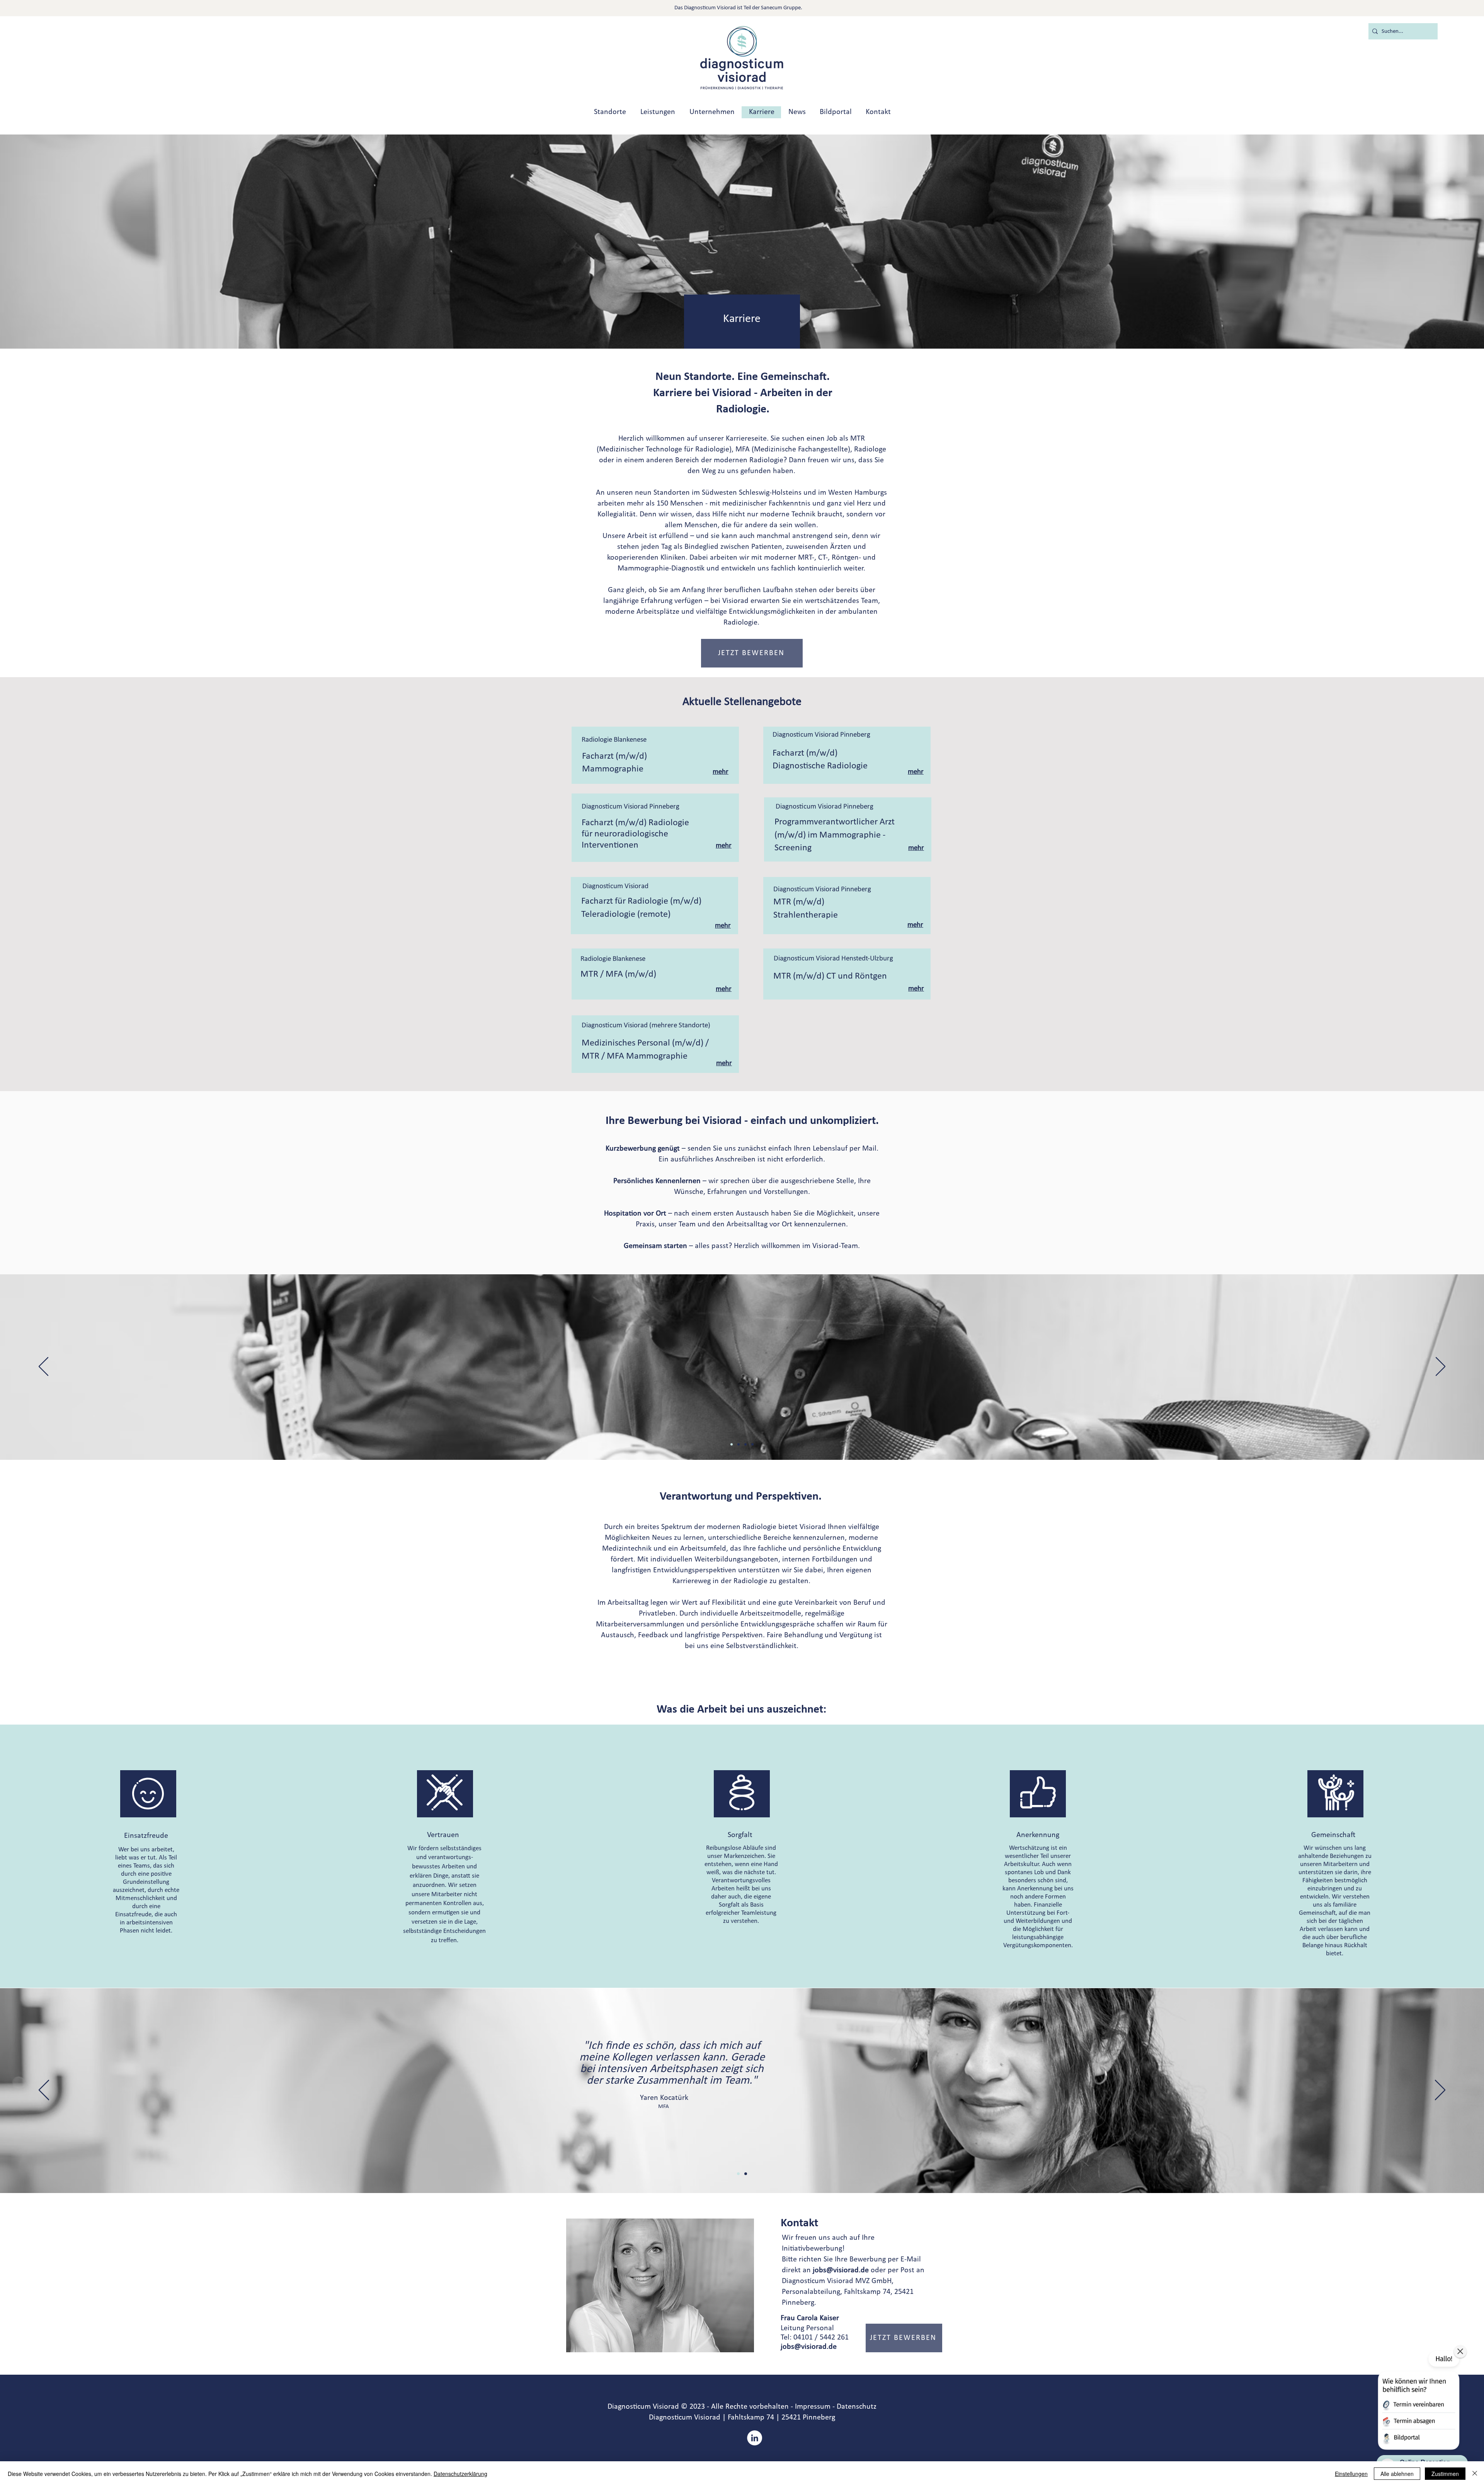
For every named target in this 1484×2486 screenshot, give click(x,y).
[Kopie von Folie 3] (752, 1444)
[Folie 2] (732, 1444)
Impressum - (815, 2407)
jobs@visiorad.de (841, 2270)
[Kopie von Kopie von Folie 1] (746, 2174)
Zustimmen (1445, 2474)
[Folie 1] (739, 1444)
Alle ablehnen (1397, 2474)
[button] (752, 653)
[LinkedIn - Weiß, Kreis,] (755, 2438)
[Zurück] (43, 1367)
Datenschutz (857, 2407)
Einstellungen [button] (1351, 2474)
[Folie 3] (745, 1444)
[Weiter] (1441, 1367)
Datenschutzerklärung (460, 2474)
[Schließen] (1475, 2474)
